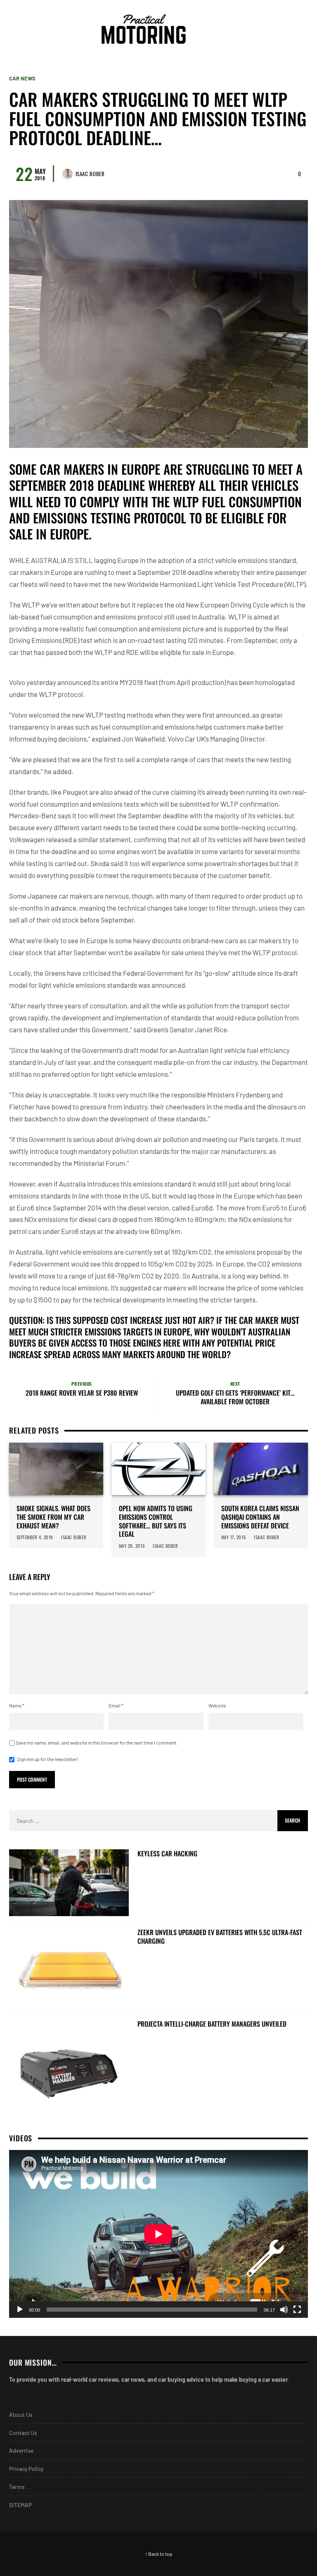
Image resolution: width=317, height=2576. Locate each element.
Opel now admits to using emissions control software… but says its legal (156, 1521)
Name (17, 1705)
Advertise (21, 2450)
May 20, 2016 (132, 1546)
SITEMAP (20, 2505)
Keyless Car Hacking (167, 1854)
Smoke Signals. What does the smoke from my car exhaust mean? (53, 1517)
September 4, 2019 (35, 1537)
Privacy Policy (26, 2469)
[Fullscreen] (297, 2310)
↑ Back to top (159, 2554)
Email (116, 1705)
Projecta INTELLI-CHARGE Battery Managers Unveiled (212, 2024)
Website (217, 1705)
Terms (17, 2487)
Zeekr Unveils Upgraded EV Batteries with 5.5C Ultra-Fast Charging (220, 1937)
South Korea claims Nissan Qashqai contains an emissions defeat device (260, 1517)
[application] (158, 2234)
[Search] (300, 29)
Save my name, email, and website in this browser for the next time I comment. (97, 1742)
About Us (21, 2415)
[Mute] (284, 2310)
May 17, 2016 (234, 1537)
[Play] (20, 2310)
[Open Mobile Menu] (286, 29)
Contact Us (23, 2433)
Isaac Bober (90, 174)
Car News (22, 79)
